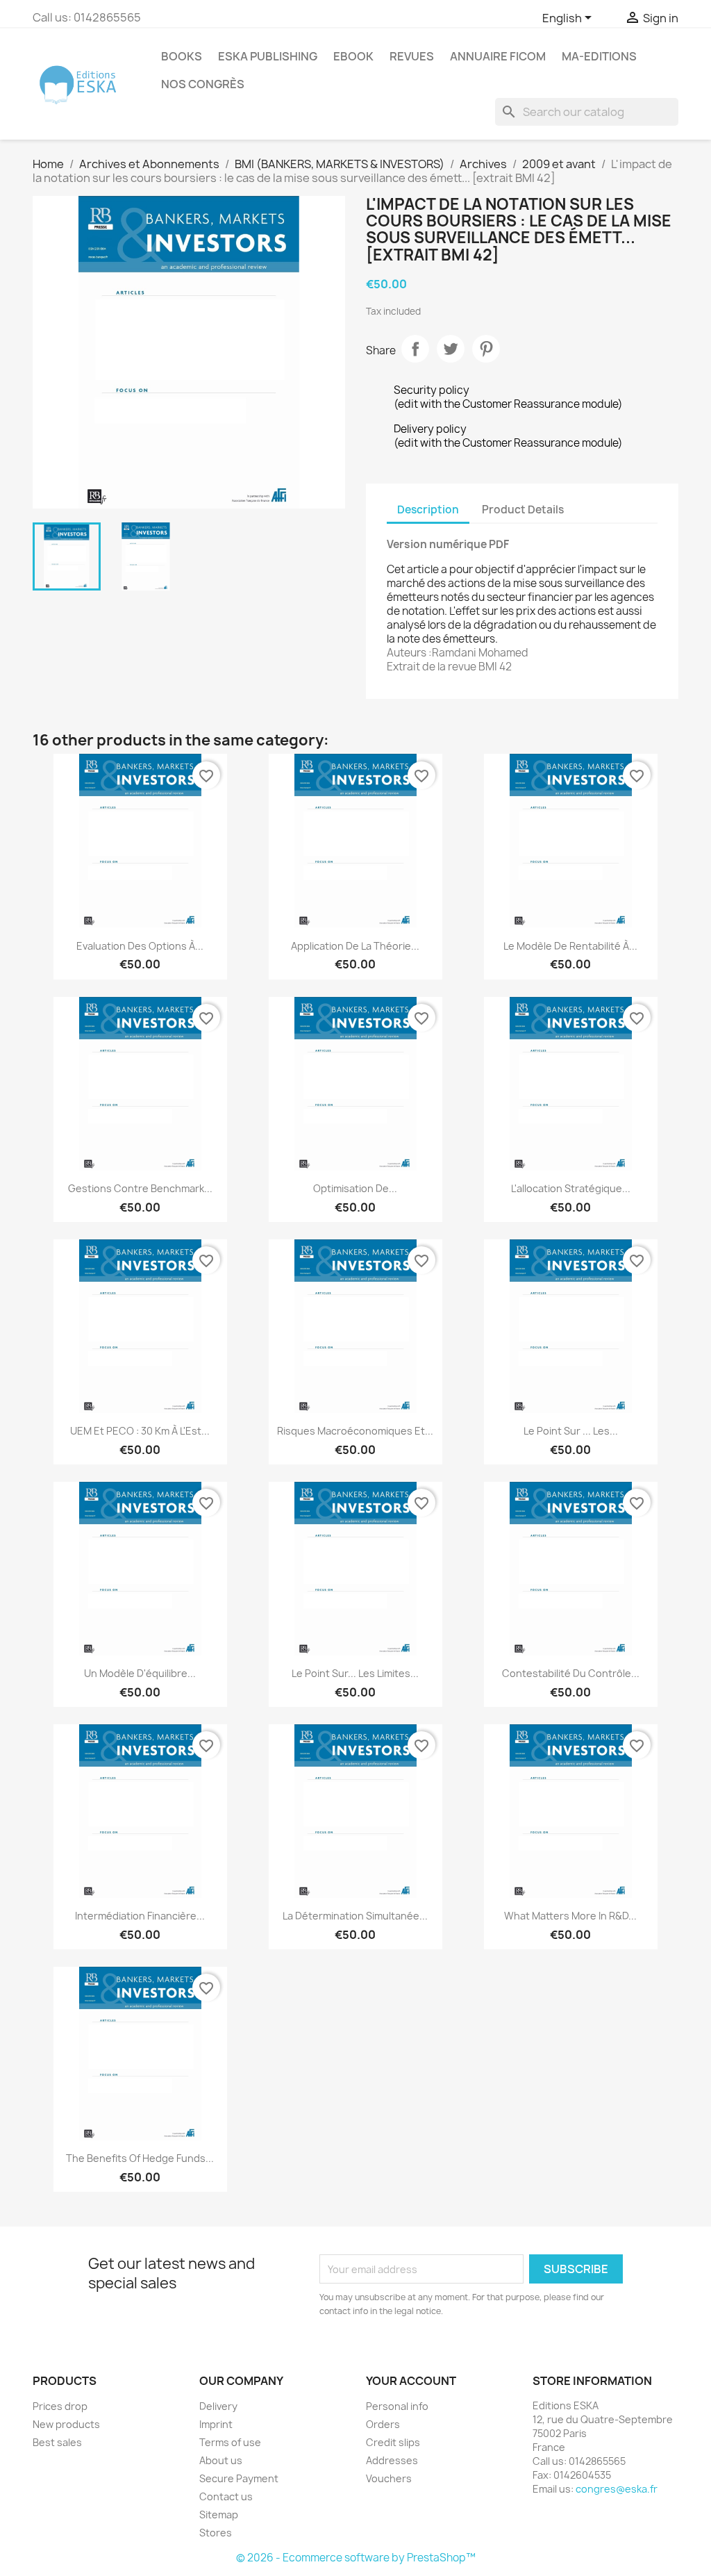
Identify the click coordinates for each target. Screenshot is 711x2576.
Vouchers (389, 2478)
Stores (216, 2533)
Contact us (226, 2496)
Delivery (218, 2406)
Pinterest (486, 349)
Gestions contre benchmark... (140, 1188)
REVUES (412, 56)
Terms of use (230, 2442)
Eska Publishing (268, 56)
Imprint (216, 2424)
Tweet (451, 349)
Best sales (57, 2442)
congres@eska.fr (617, 2489)
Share (415, 349)
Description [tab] (428, 510)
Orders (383, 2424)
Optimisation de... (355, 1188)
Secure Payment (239, 2478)
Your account (411, 2381)
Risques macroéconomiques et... (355, 1431)
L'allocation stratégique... (571, 1188)
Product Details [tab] (523, 510)
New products (66, 2424)
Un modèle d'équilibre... (140, 1673)
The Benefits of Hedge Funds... (140, 2158)
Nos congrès (203, 84)
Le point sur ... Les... (571, 1431)
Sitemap (219, 2515)
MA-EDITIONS (599, 56)
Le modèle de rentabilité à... (570, 946)
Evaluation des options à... (140, 946)
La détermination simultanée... (355, 1916)
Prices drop (60, 2406)
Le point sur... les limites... (355, 1673)
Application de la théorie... (355, 946)
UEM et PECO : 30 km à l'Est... (140, 1431)
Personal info (397, 2406)
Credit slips (393, 2442)
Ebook (353, 56)
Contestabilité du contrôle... (571, 1673)
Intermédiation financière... (140, 1916)
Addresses (392, 2460)
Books (182, 56)
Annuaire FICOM (498, 56)
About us (221, 2460)
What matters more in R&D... (570, 1916)
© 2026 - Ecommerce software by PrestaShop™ (356, 2558)
